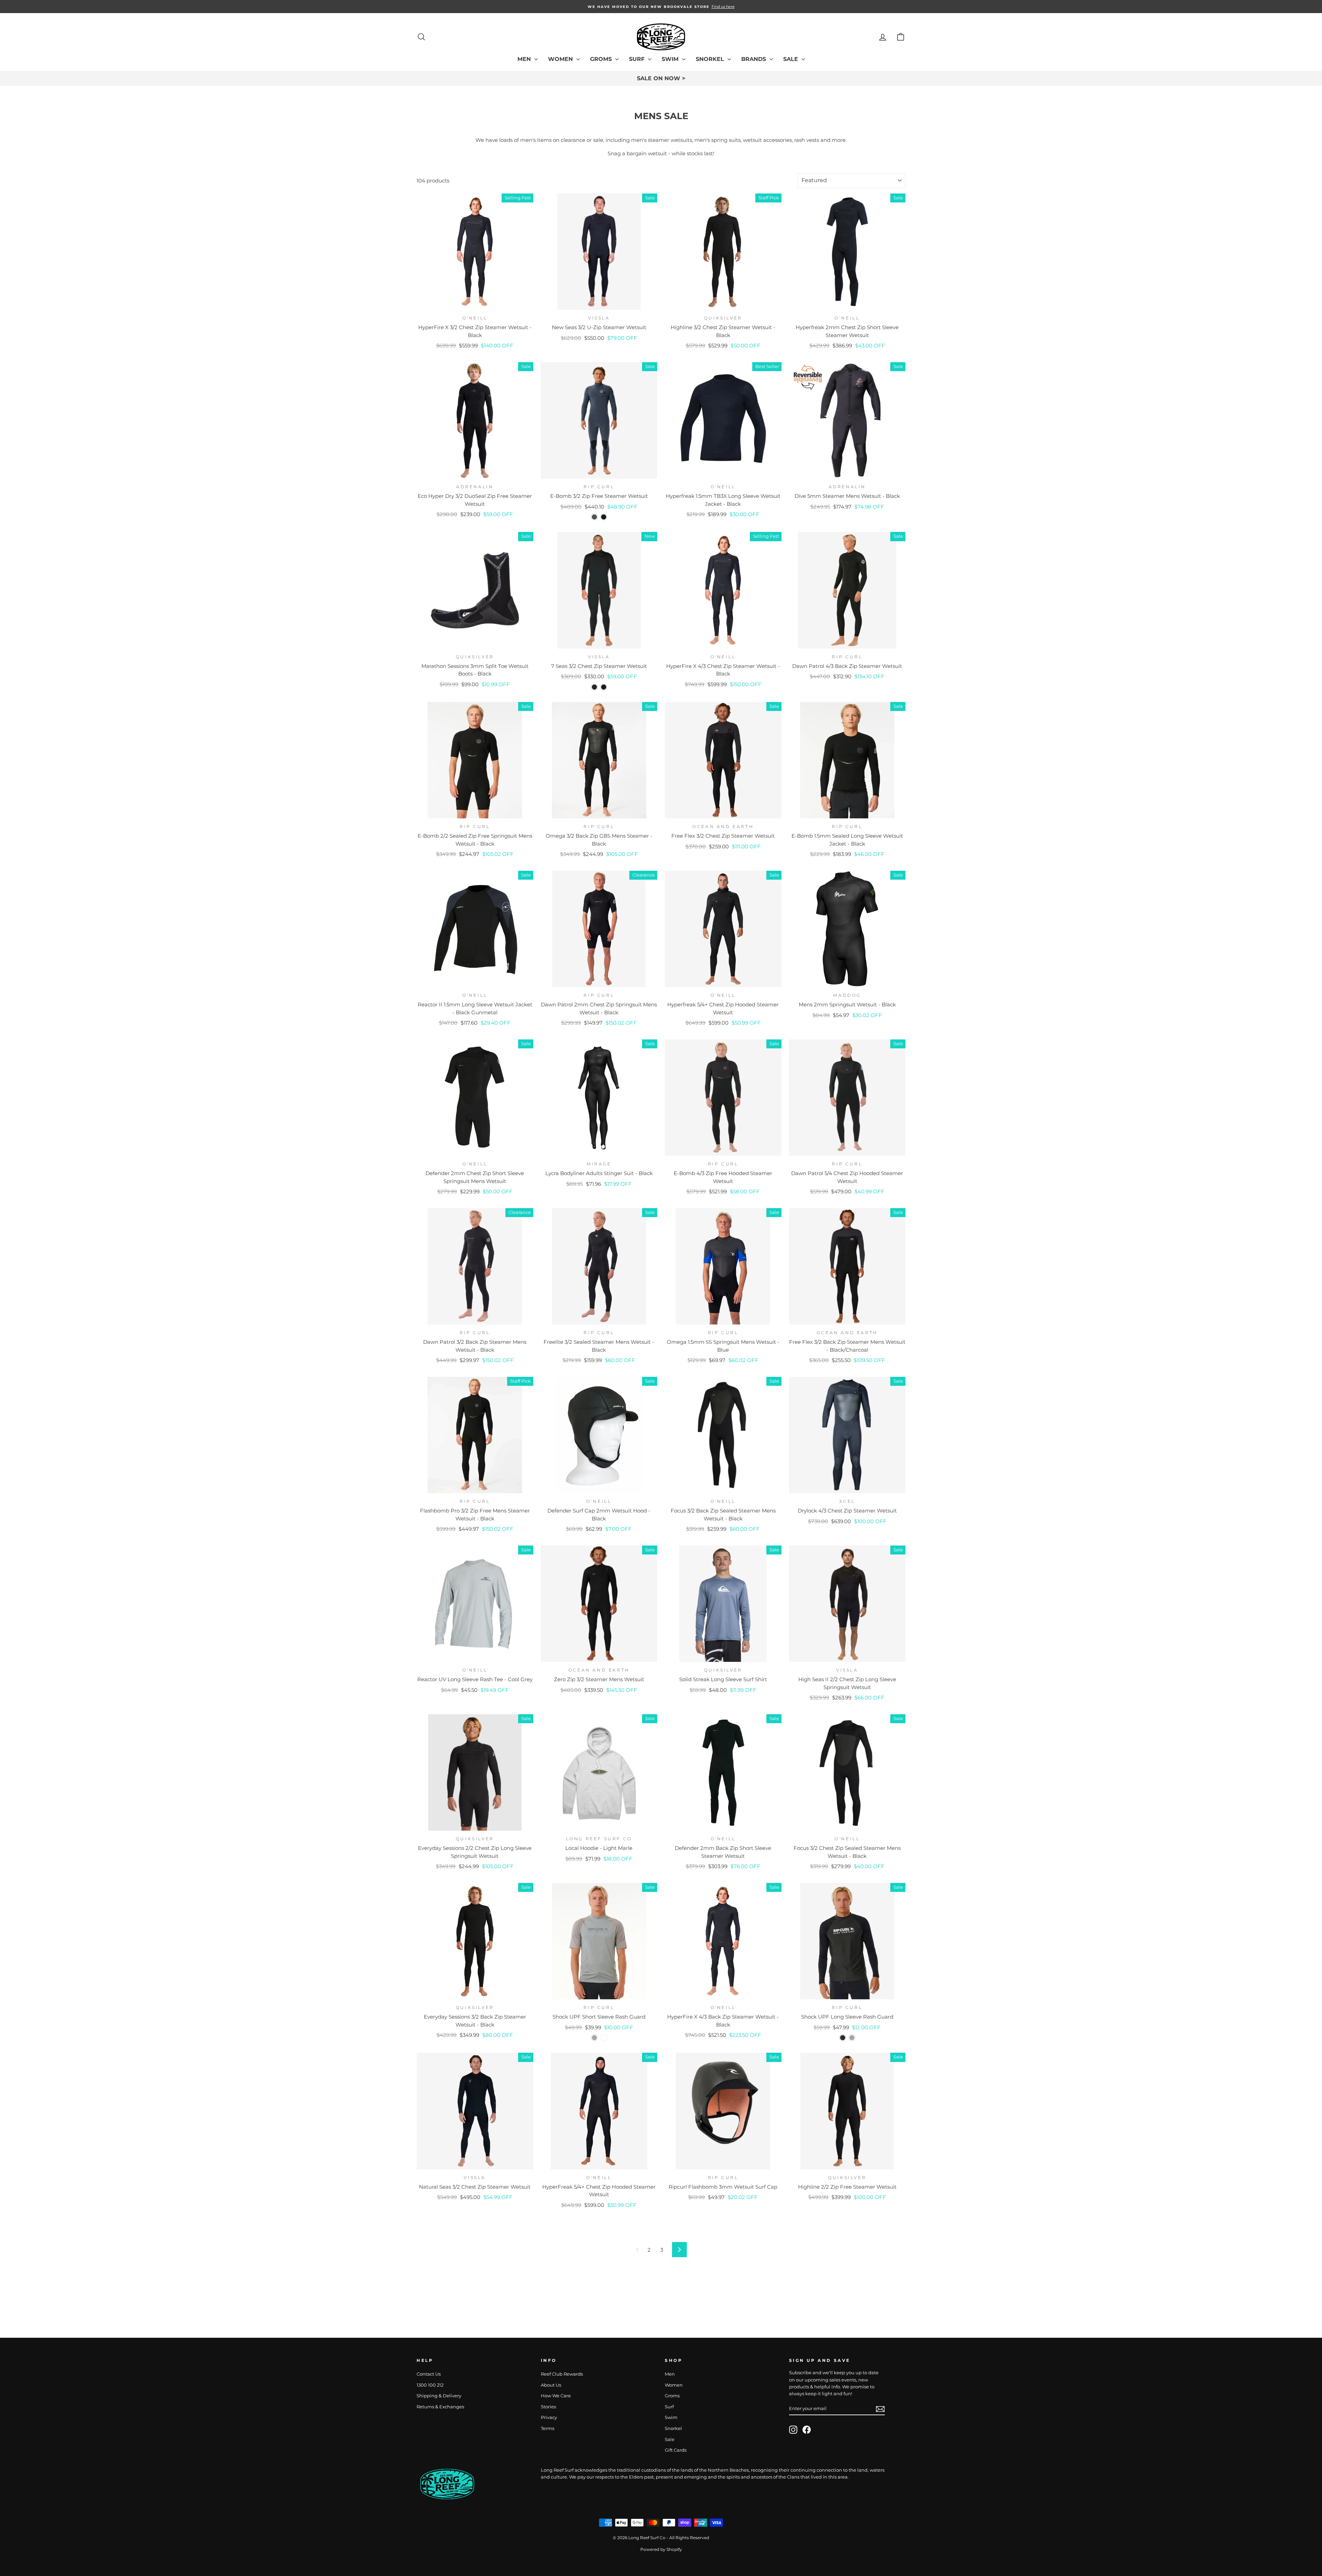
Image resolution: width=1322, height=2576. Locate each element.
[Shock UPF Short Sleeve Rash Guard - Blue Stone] (604, 2038)
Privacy (549, 2417)
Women (561, 59)
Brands (754, 59)
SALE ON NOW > (661, 78)
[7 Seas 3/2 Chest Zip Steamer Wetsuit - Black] (604, 687)
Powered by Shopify (661, 2549)
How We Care (556, 2396)
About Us (551, 2385)
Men (525, 59)
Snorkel (711, 59)
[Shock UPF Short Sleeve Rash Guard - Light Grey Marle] (594, 2038)
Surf (638, 59)
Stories (548, 2407)
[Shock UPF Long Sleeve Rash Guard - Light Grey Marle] (852, 2038)
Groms (602, 59)
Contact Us (429, 2374)
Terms (548, 2428)
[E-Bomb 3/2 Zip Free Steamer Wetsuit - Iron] (594, 517)
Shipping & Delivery (439, 2396)
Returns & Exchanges (440, 2407)
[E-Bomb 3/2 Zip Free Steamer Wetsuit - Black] (604, 517)
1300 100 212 (430, 2385)
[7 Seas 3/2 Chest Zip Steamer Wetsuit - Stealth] (594, 687)
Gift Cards (676, 2450)
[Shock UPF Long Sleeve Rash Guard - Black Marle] (843, 2038)
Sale (791, 59)
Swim (671, 59)
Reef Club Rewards (562, 2374)
